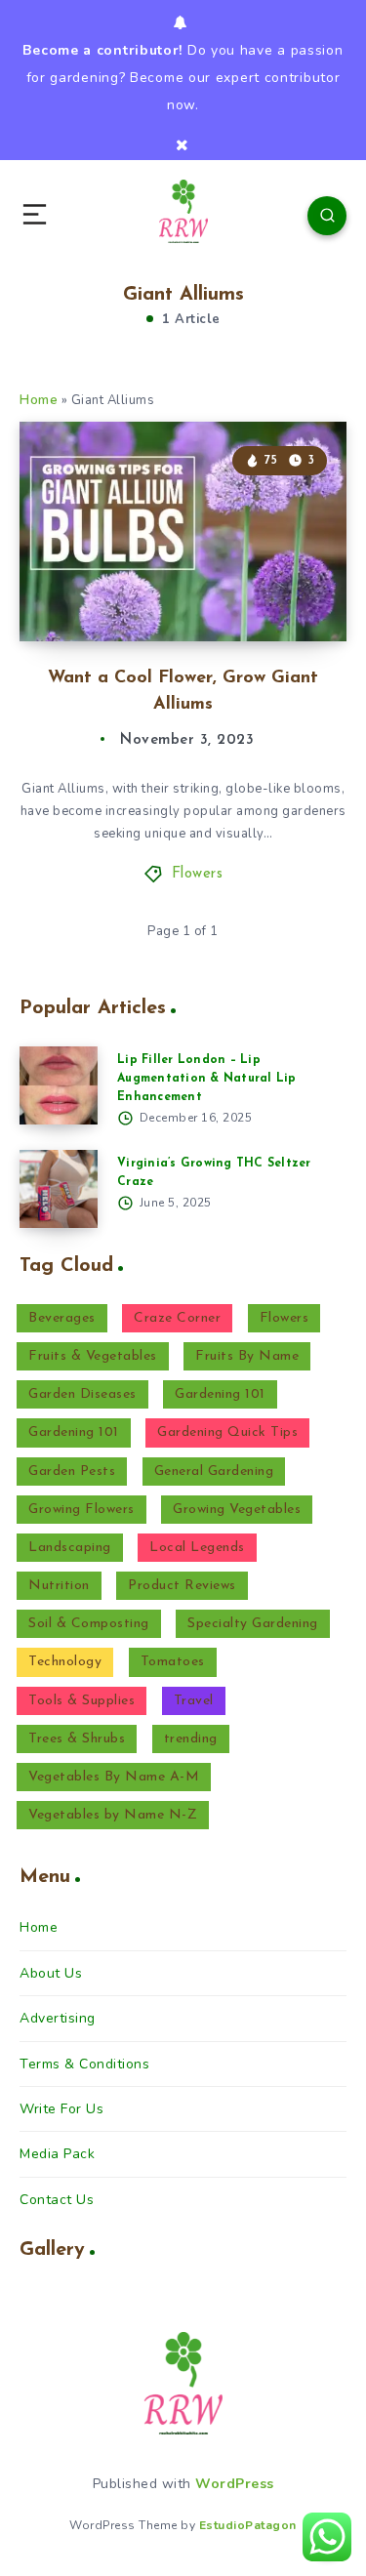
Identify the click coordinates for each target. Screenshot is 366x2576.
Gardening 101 (220, 1394)
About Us (51, 1973)
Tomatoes (173, 1662)
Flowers (198, 874)
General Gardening (214, 1472)
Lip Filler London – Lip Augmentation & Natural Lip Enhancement (207, 1079)
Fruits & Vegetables (93, 1356)
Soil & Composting (89, 1624)
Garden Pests (72, 1472)
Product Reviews (182, 1586)
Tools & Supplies (81, 1701)
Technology (65, 1662)
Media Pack (57, 2154)
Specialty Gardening (253, 1624)
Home (39, 400)
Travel (194, 1701)
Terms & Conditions (84, 2064)
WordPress (235, 2484)
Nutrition (59, 1586)
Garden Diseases (82, 1394)
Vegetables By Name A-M (114, 1777)
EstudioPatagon (248, 2525)
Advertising (58, 2018)
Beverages (62, 1318)
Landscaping (70, 1548)
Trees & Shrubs (77, 1739)
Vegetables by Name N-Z (113, 1815)
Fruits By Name (247, 1356)
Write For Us (61, 2109)
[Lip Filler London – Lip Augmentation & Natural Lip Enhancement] (59, 1085)
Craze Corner (177, 1318)
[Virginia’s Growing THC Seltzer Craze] (59, 1189)
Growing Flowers (81, 1510)
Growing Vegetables (237, 1510)
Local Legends (197, 1548)
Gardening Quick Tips (227, 1432)
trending (191, 1739)
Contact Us (57, 2200)
